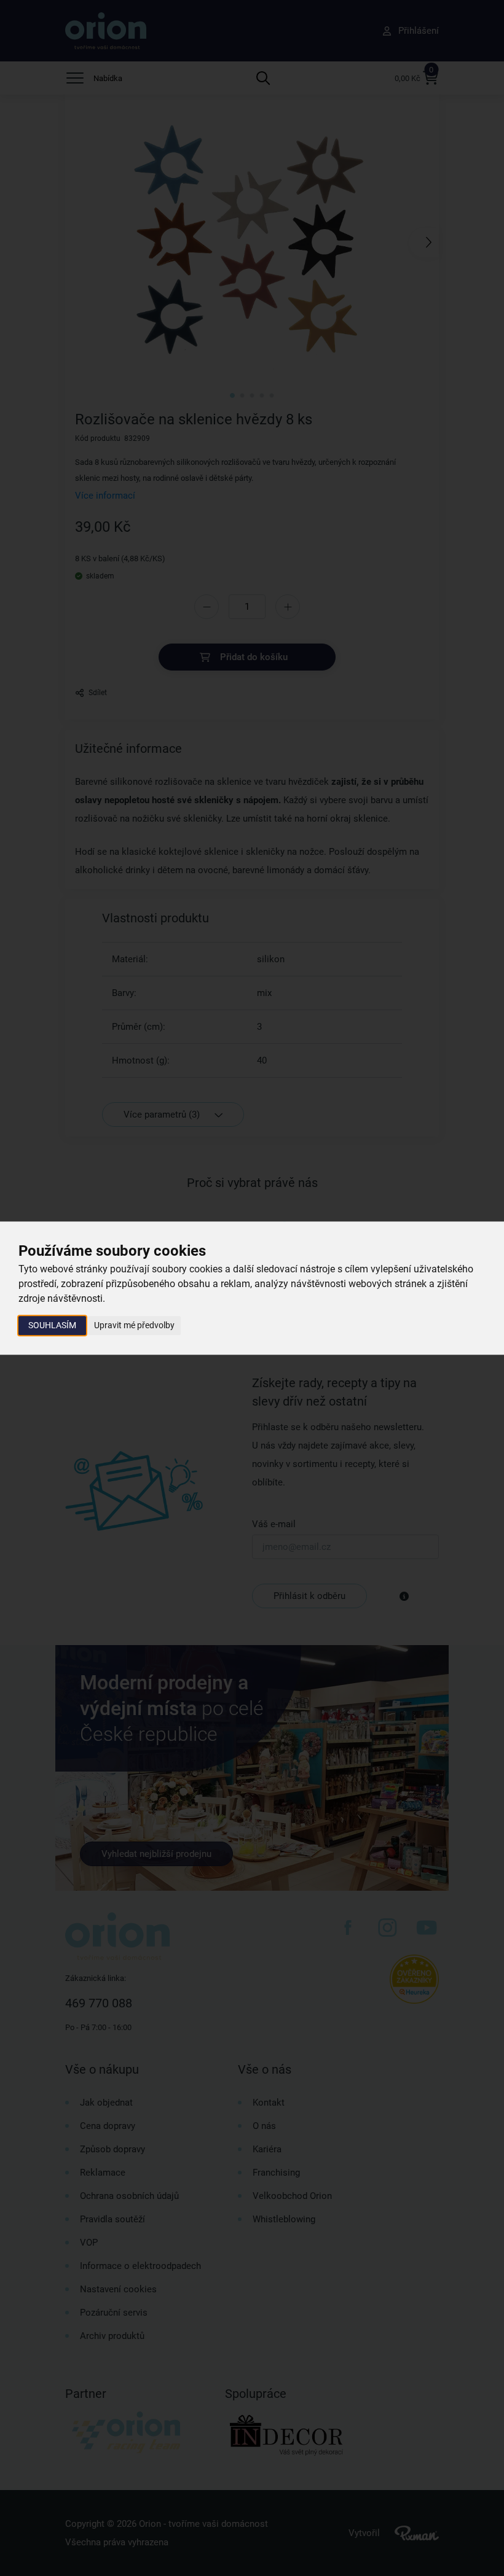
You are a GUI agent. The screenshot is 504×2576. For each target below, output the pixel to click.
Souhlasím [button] (52, 1325)
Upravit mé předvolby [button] (134, 1325)
